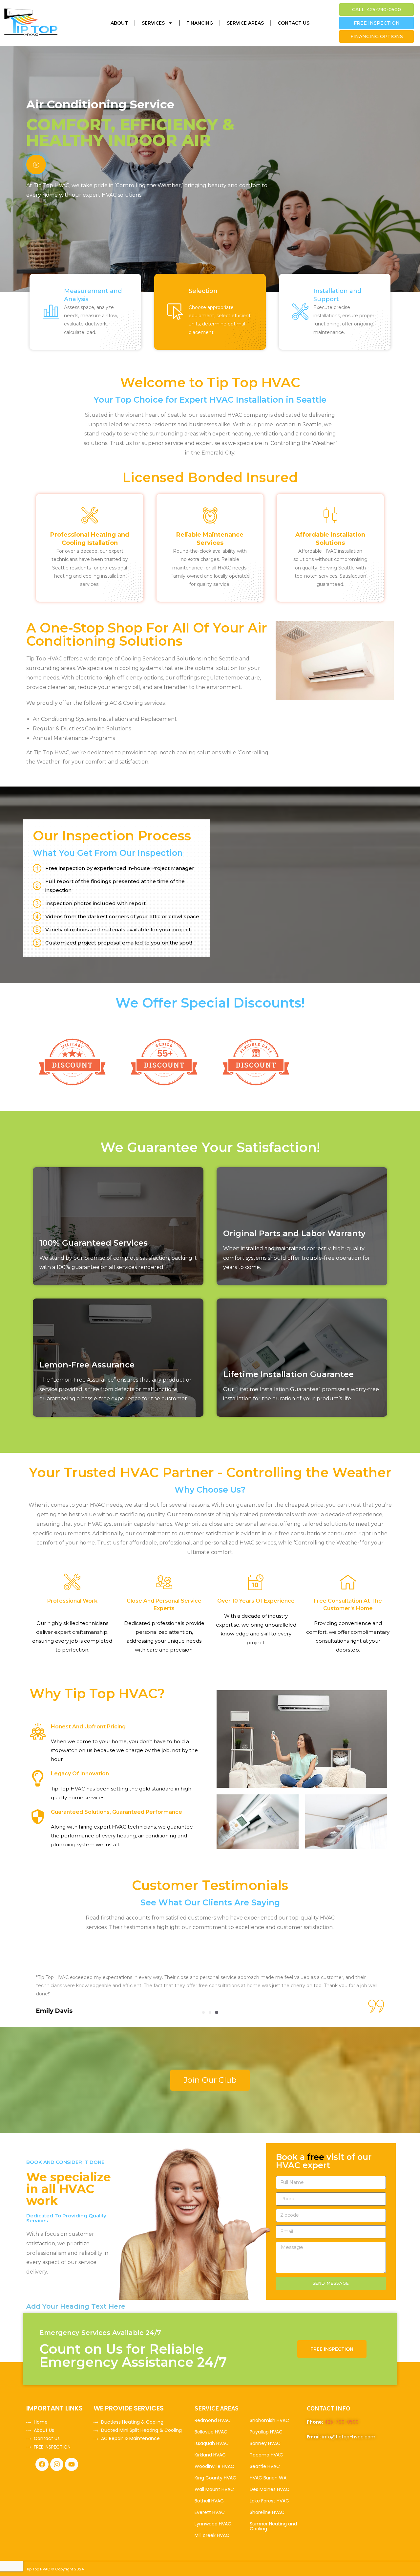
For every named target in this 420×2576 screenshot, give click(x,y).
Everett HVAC (210, 2512)
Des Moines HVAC (270, 2489)
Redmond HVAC (213, 2420)
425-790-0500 (342, 2422)
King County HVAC (215, 2478)
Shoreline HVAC (267, 2512)
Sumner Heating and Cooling (273, 2526)
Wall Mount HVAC (214, 2489)
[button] (203, 2012)
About (119, 23)
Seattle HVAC (265, 2466)
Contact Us (294, 23)
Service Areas (245, 23)
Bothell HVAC (209, 2501)
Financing (200, 23)
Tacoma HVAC (266, 2455)
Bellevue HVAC (211, 2432)
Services (153, 23)
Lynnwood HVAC (213, 2524)
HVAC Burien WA (268, 2478)
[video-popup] (36, 165)
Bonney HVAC (265, 2443)
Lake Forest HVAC (269, 2501)
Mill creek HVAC (212, 2535)
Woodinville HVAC (214, 2466)
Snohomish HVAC (269, 2420)
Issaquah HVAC (212, 2443)
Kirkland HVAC (210, 2455)
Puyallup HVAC (266, 2432)
